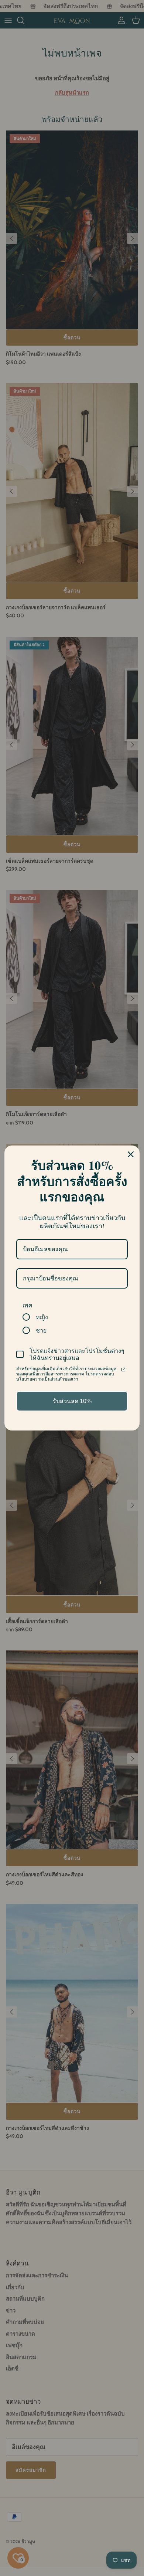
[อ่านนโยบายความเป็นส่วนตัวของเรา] (123, 1370)
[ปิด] (131, 1154)
